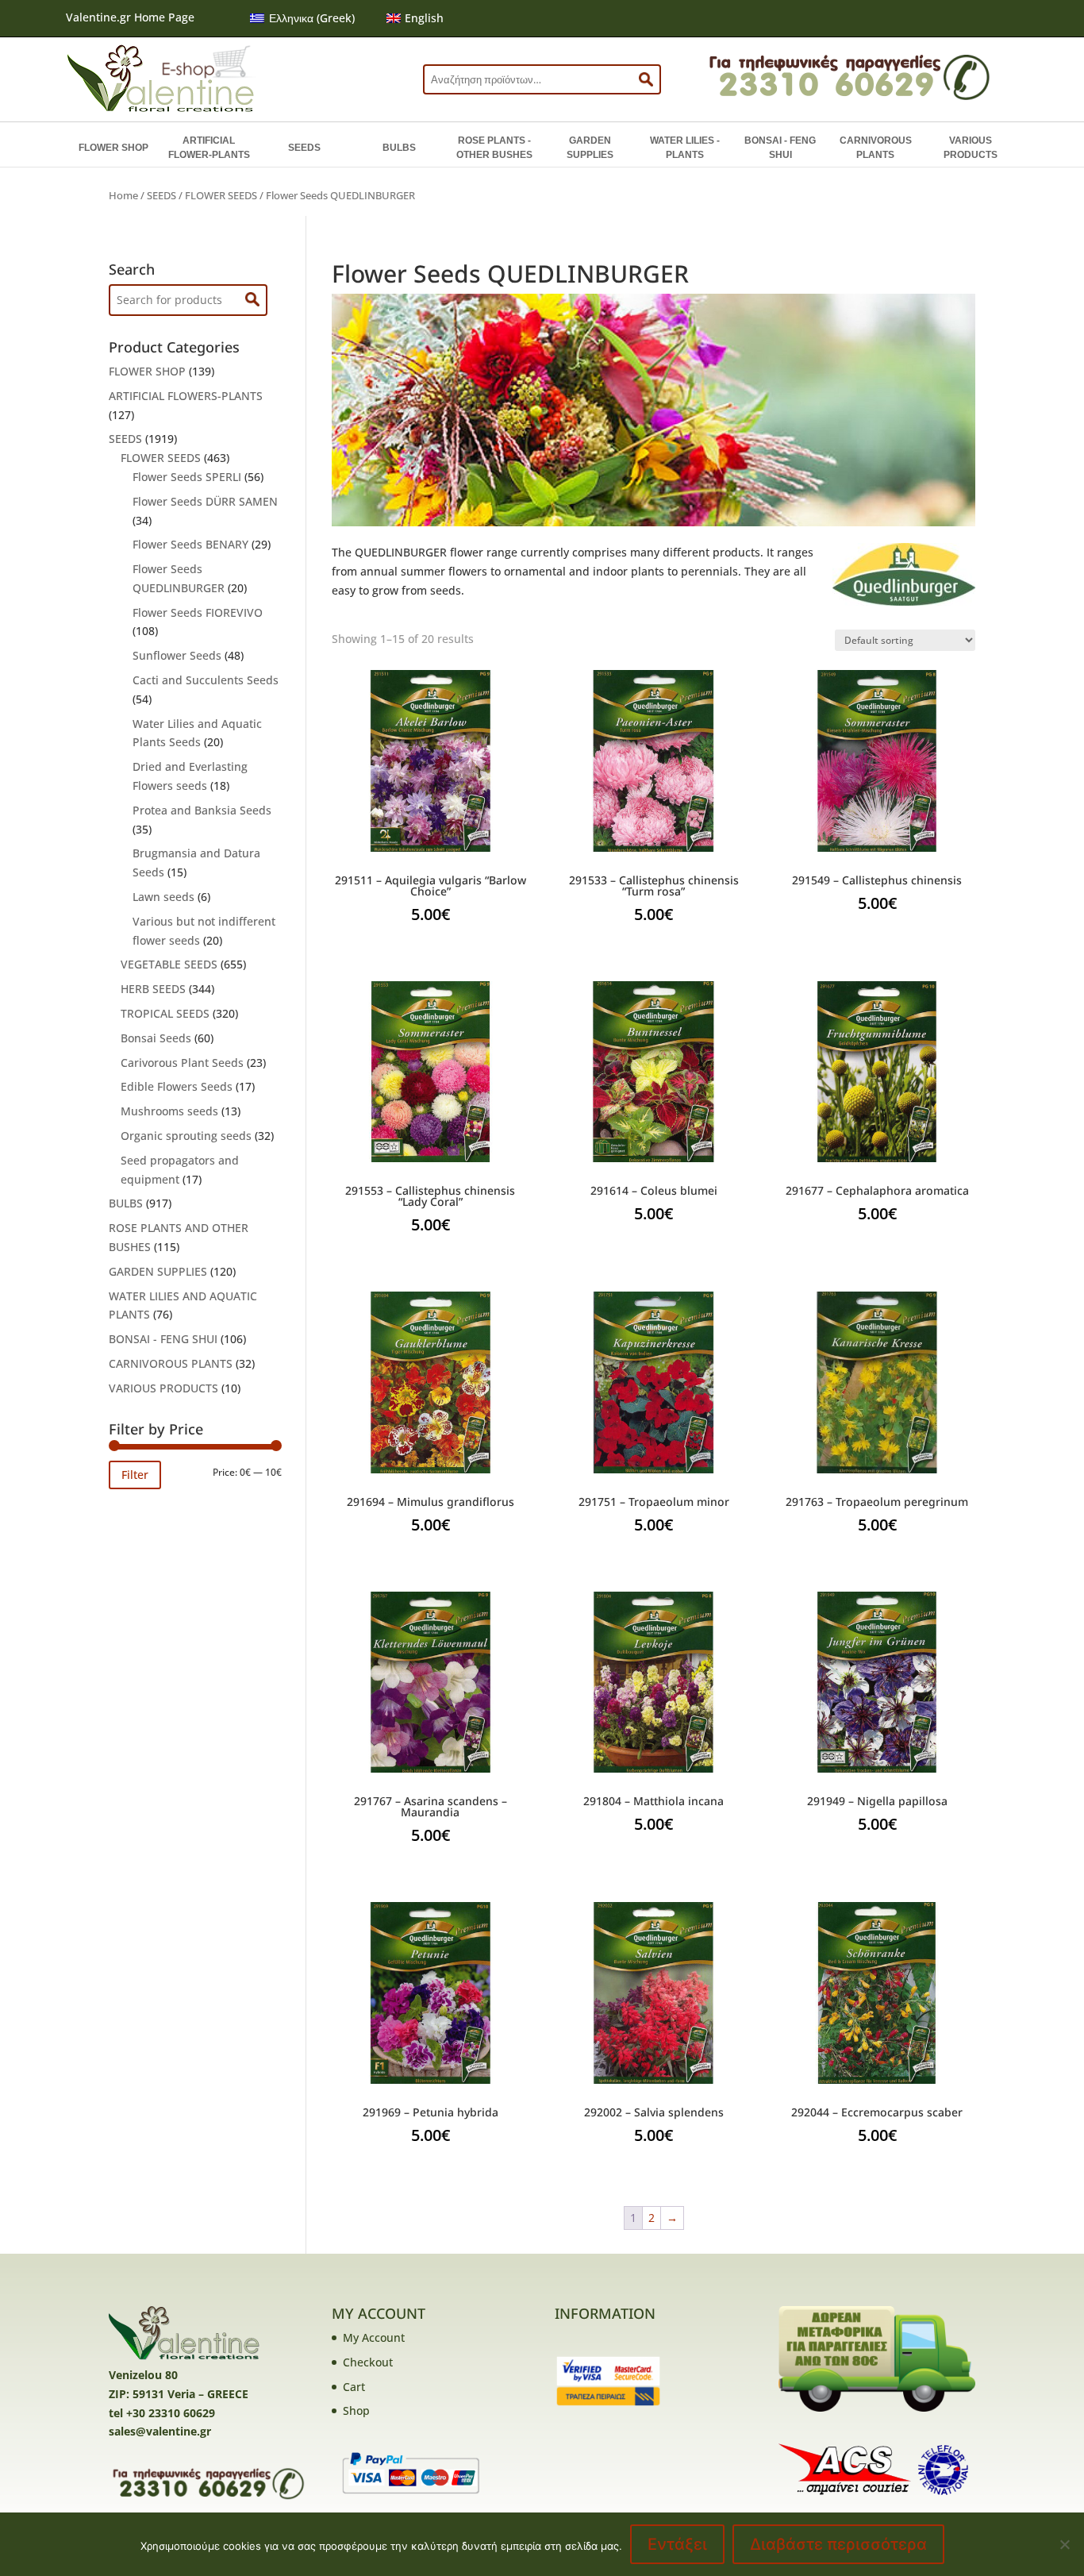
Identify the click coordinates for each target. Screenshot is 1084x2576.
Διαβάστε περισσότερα (838, 2544)
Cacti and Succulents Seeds (206, 680)
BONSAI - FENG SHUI (780, 148)
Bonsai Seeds (156, 1038)
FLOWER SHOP (113, 148)
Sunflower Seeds (177, 655)
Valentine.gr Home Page (130, 17)
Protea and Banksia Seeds (202, 810)
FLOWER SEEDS (221, 195)
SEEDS (304, 148)
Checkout (368, 2362)
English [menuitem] (424, 18)
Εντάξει (677, 2544)
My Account (374, 2337)
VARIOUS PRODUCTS (971, 148)
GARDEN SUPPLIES (590, 148)
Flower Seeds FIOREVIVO (198, 612)
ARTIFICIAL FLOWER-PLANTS (209, 148)
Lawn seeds (163, 897)
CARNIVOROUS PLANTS (876, 148)
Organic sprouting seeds (186, 1136)
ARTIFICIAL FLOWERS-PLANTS (186, 396)
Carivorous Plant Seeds (182, 1063)
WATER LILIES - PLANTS (685, 148)
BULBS (399, 148)
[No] (1064, 2544)
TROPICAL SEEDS (165, 1013)
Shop (356, 2410)
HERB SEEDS (153, 989)
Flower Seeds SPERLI (187, 477)
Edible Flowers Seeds (177, 1086)
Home (123, 195)
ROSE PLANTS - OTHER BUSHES (494, 148)
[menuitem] (302, 18)
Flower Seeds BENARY (190, 544)
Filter (135, 1475)
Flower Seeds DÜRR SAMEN (205, 501)
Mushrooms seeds (169, 1111)
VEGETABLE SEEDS (169, 964)
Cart (354, 2387)
